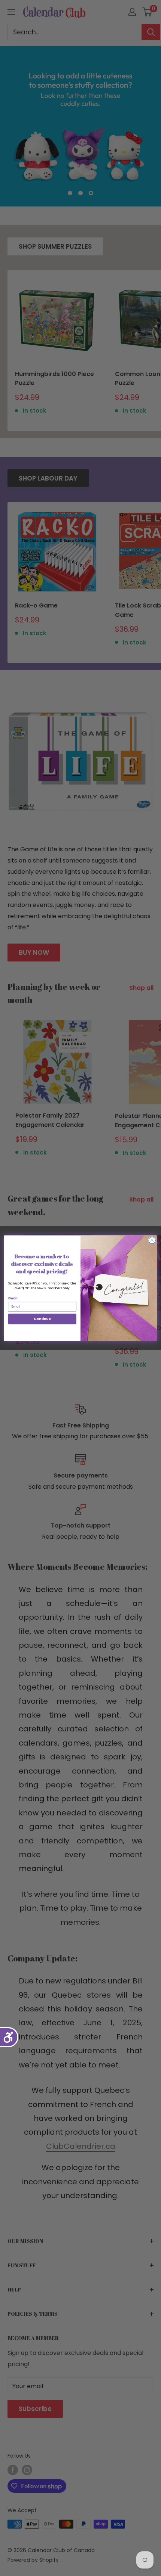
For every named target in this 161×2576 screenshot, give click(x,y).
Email (13, 1298)
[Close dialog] (152, 1240)
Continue (42, 1319)
